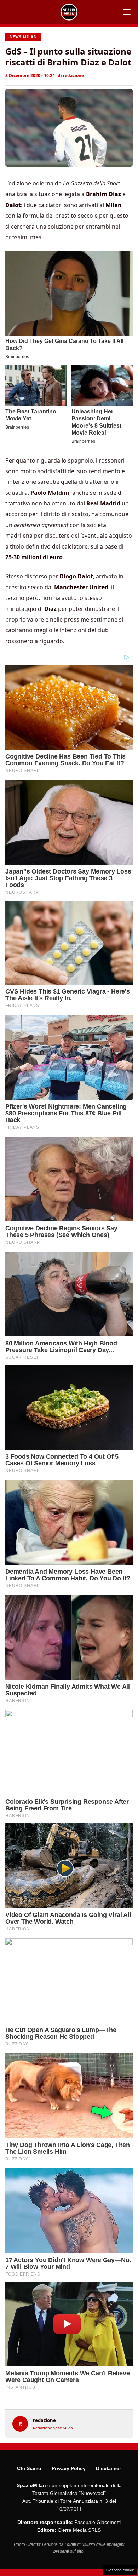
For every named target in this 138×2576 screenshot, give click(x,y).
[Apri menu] (127, 12)
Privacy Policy (69, 2468)
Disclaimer (108, 2468)
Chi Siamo (29, 2468)
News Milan (23, 37)
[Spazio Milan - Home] (69, 12)
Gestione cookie (120, 2570)
